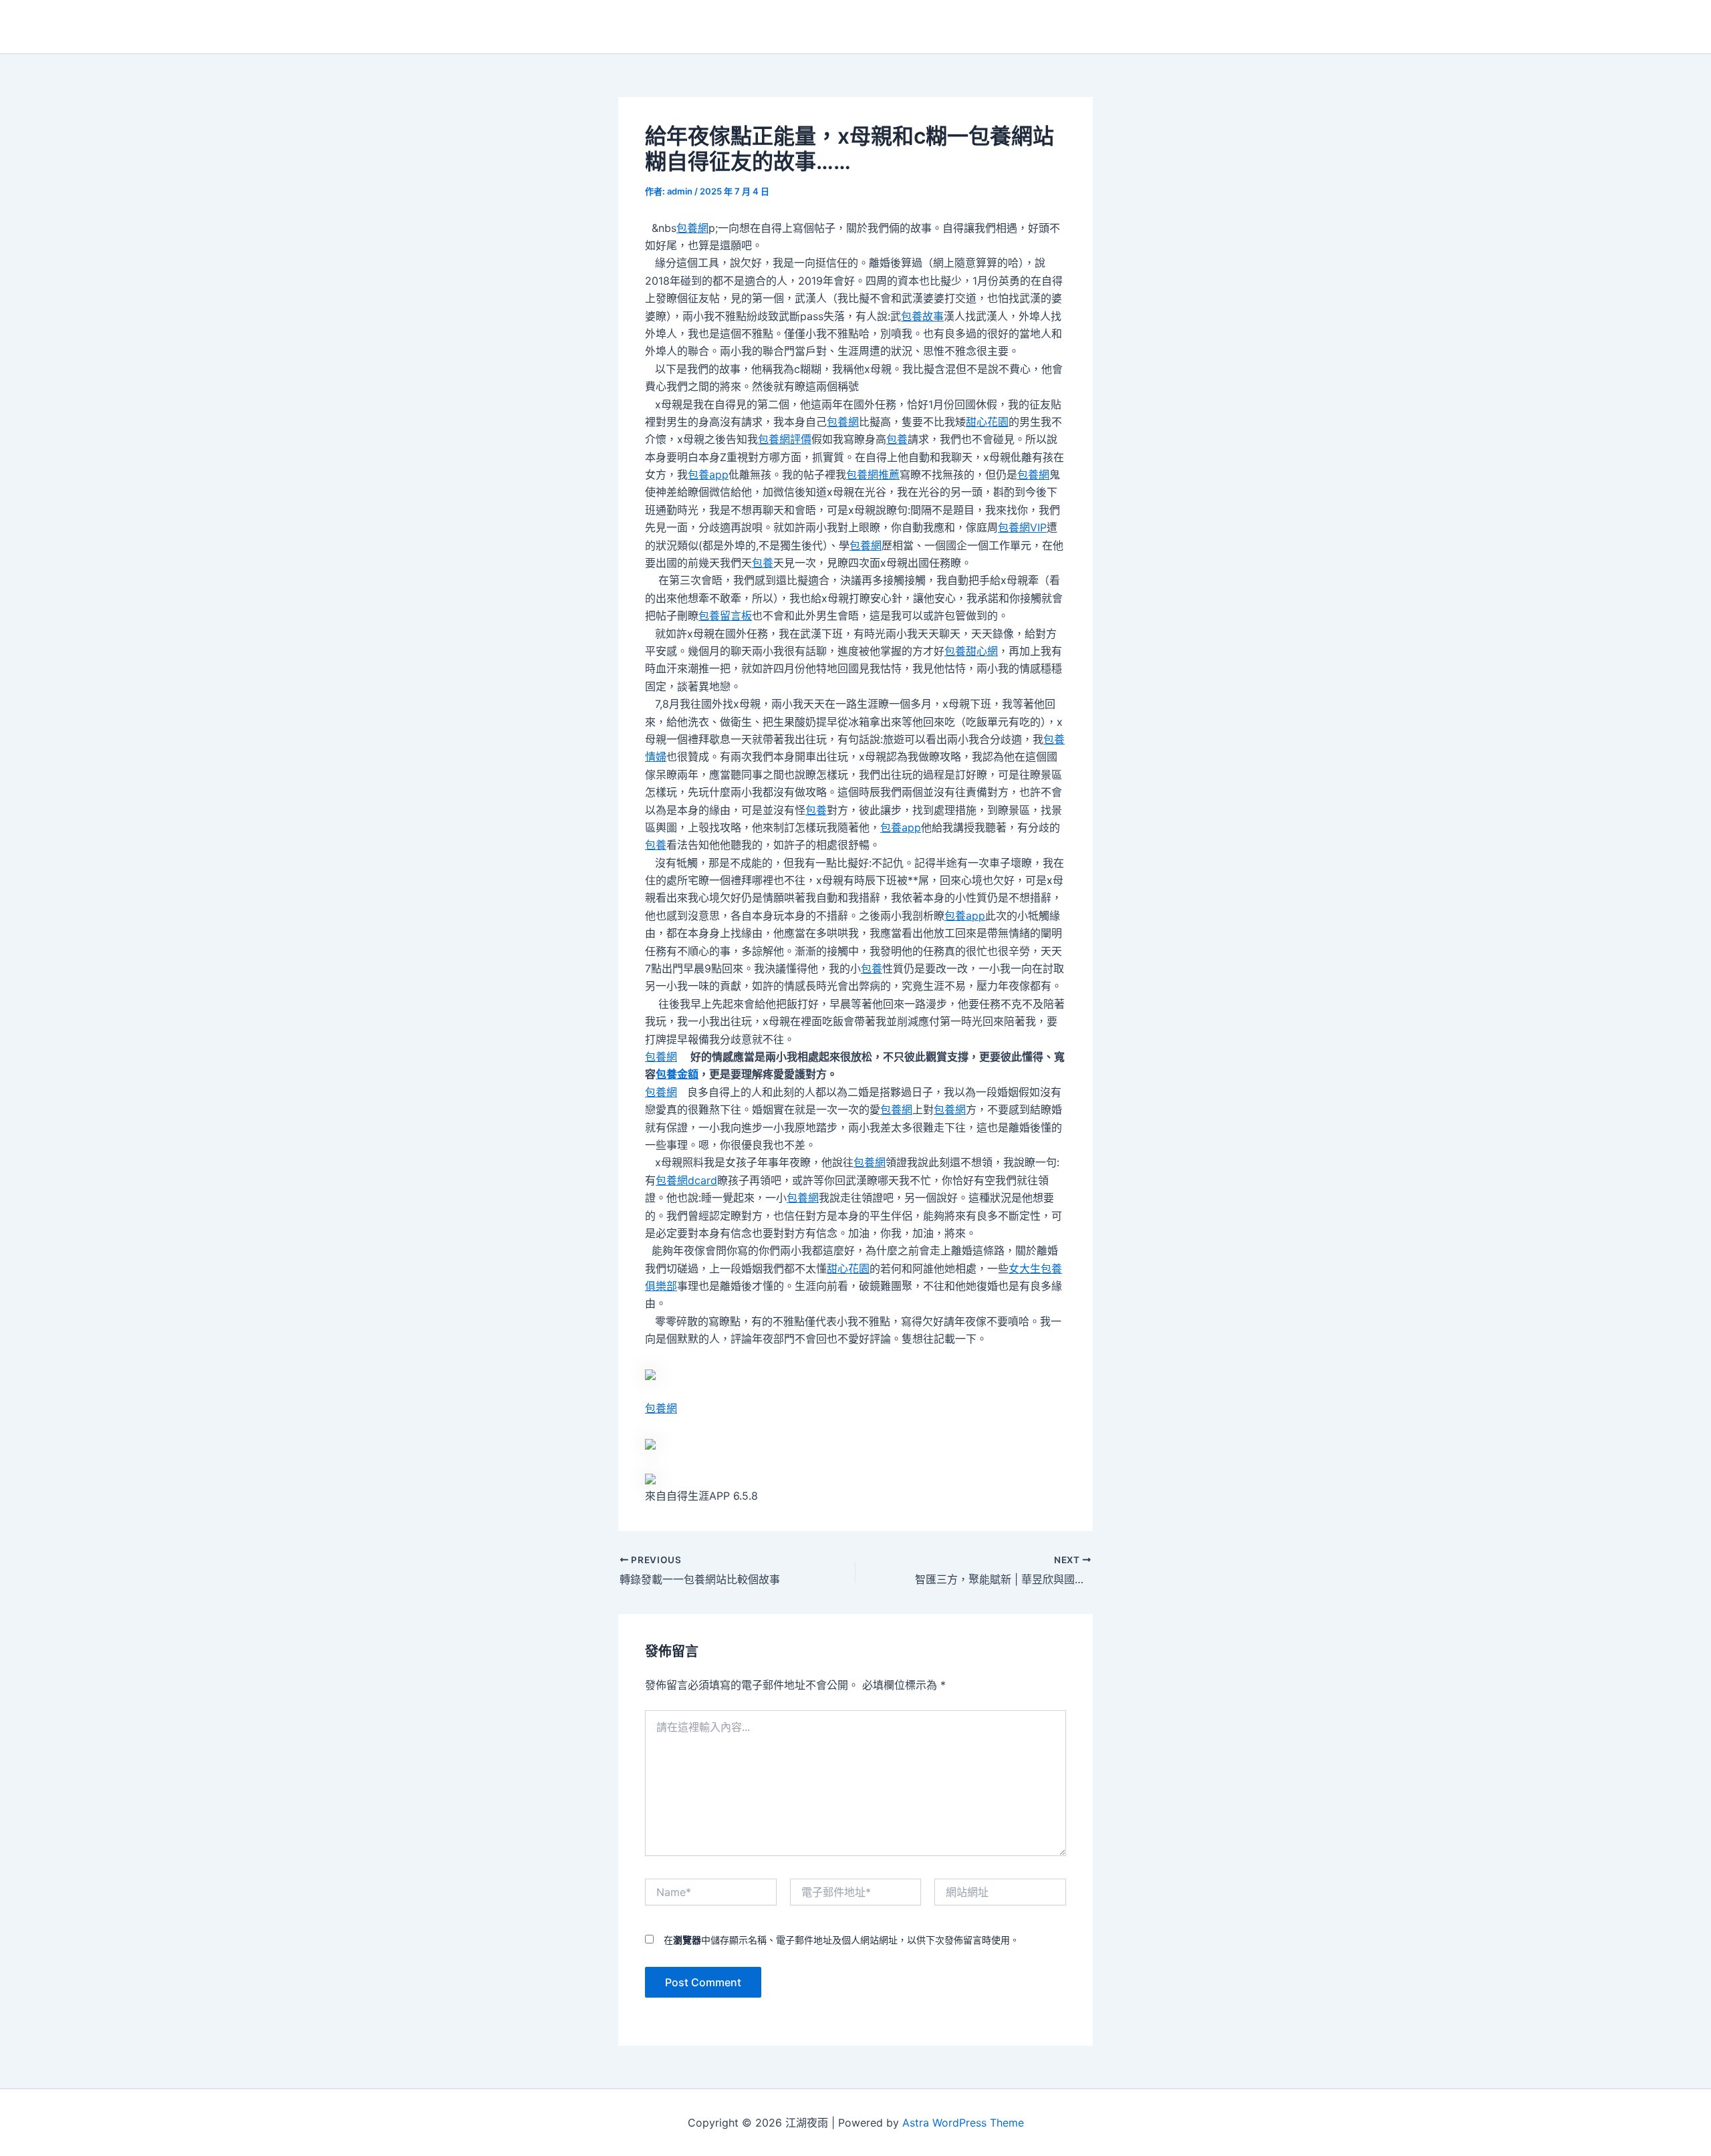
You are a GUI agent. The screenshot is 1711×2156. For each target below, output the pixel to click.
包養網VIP (1022, 527)
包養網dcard (686, 1180)
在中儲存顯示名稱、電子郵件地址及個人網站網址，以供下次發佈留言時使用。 (841, 1940)
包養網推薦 (873, 475)
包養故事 (922, 316)
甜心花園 (987, 422)
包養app (708, 475)
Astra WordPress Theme (963, 2123)
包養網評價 (785, 439)
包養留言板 (725, 616)
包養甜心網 (971, 651)
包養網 (692, 228)
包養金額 (677, 1074)
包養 (897, 439)
